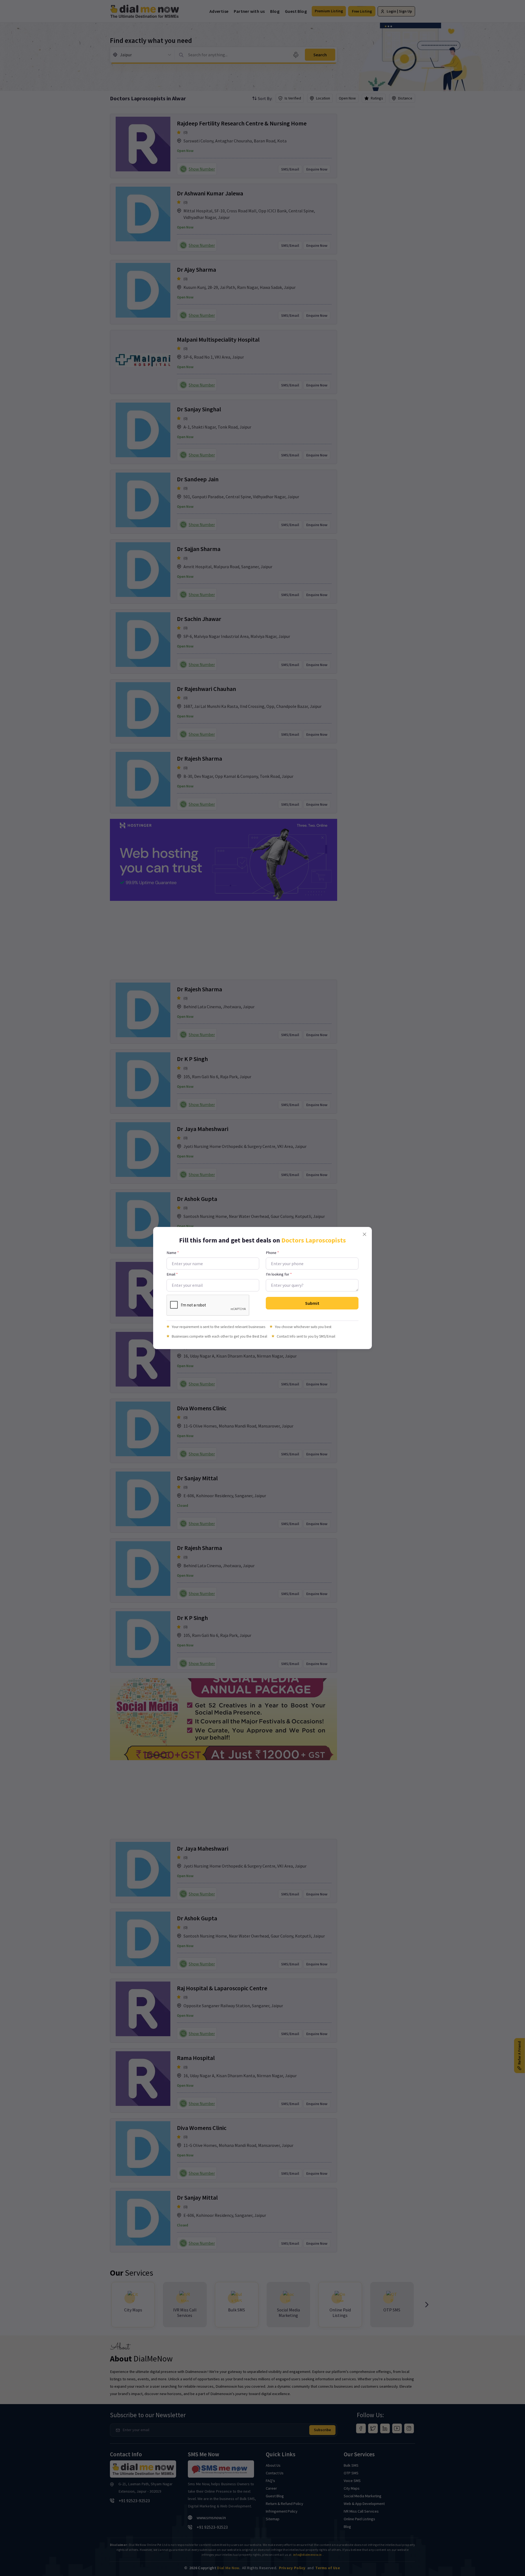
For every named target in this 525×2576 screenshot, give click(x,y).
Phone (272, 1253)
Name (173, 1253)
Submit (312, 1303)
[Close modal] (364, 1234)
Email (172, 1274)
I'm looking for (279, 1274)
